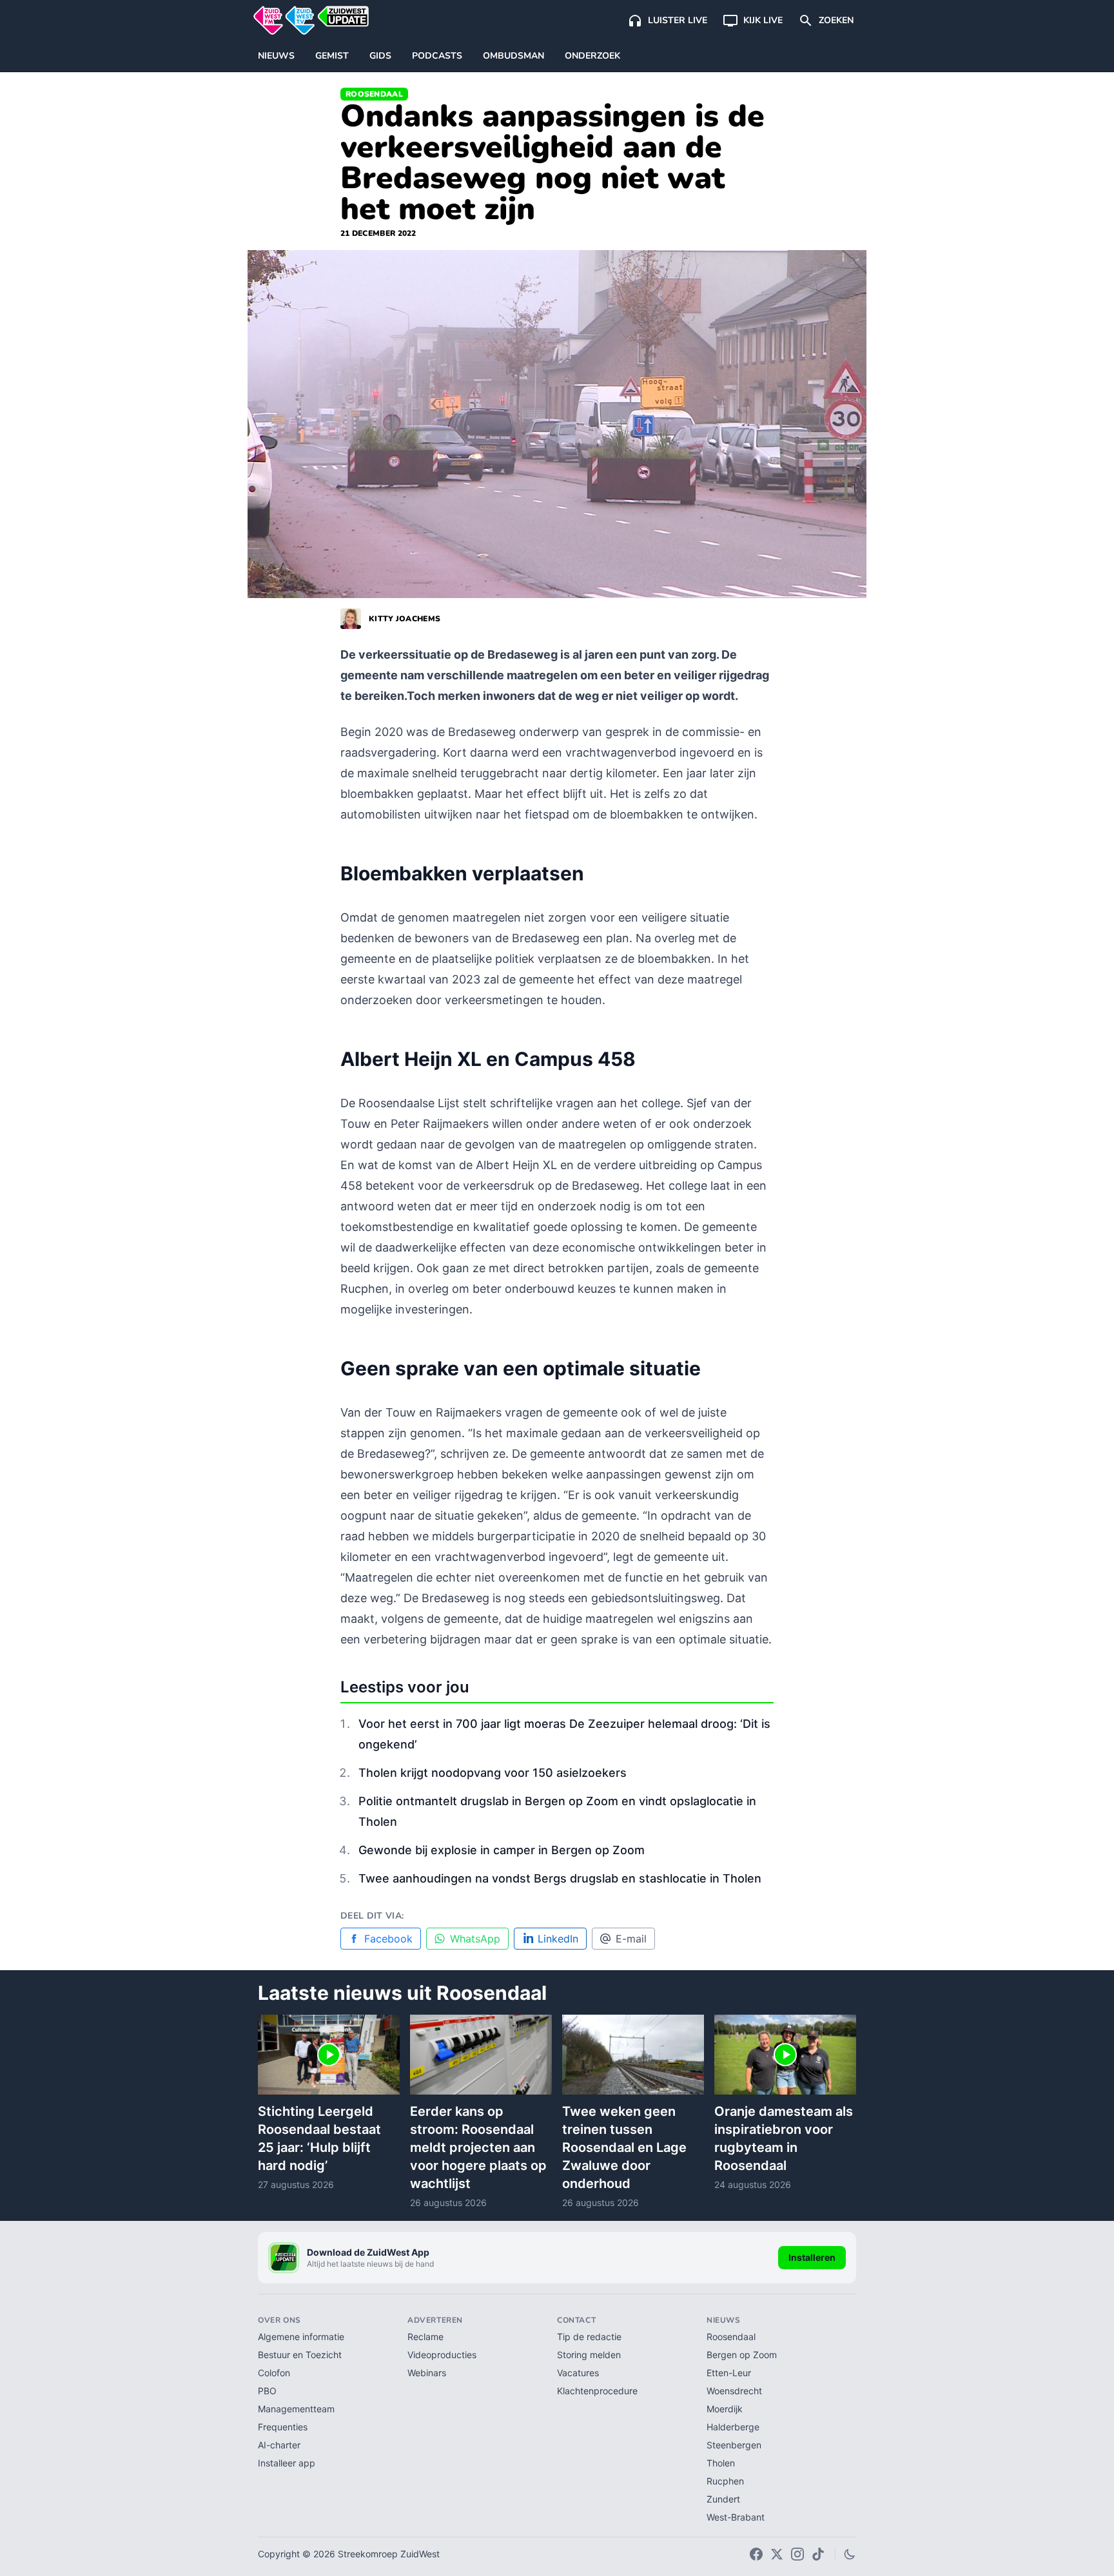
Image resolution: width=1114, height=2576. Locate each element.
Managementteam (296, 2409)
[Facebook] (756, 2554)
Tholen (721, 2463)
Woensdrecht (734, 2391)
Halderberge (733, 2427)
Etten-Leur (729, 2373)
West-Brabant (736, 2517)
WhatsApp (475, 1939)
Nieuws (276, 56)
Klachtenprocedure (597, 2391)
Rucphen (725, 2481)
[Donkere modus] (850, 2554)
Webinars (427, 2373)
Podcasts (437, 56)
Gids (380, 56)
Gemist (332, 56)
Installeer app (287, 2463)
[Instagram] (797, 2554)
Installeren (812, 2257)
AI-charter (279, 2445)
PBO (267, 2391)
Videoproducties (442, 2355)
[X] (777, 2554)
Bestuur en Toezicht (300, 2355)
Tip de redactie (589, 2337)
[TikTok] (818, 2554)
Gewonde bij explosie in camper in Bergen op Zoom (502, 1850)
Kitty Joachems (405, 619)
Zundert (723, 2499)
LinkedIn (558, 1939)
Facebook (388, 1939)
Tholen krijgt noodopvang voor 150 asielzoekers (493, 1773)
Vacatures (578, 2373)
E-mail (631, 1939)
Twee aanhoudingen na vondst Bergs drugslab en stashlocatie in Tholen (560, 1878)
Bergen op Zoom (742, 2355)
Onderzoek (592, 56)
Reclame (425, 2337)
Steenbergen (734, 2445)
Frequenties (283, 2427)
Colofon (274, 2373)
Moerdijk (725, 2409)
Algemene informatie (301, 2337)
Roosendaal (374, 94)
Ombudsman (513, 56)
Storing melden (589, 2355)
